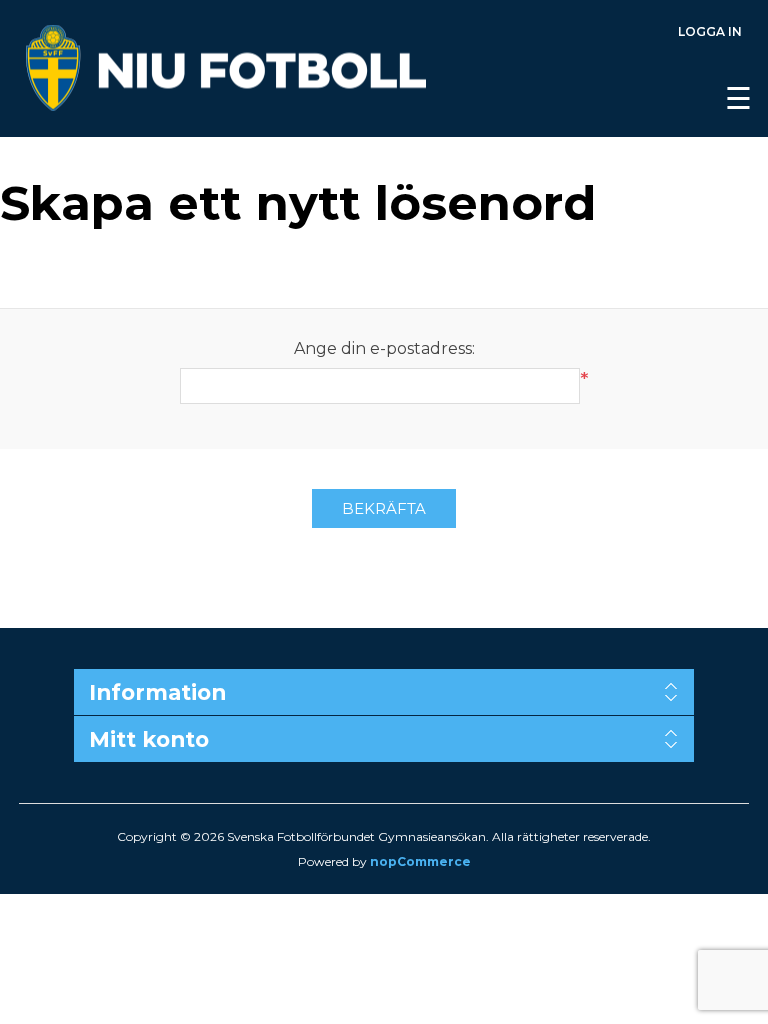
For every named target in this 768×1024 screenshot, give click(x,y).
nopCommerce (420, 861)
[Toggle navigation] (470, 69)
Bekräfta (384, 508)
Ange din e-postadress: (384, 348)
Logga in (710, 31)
